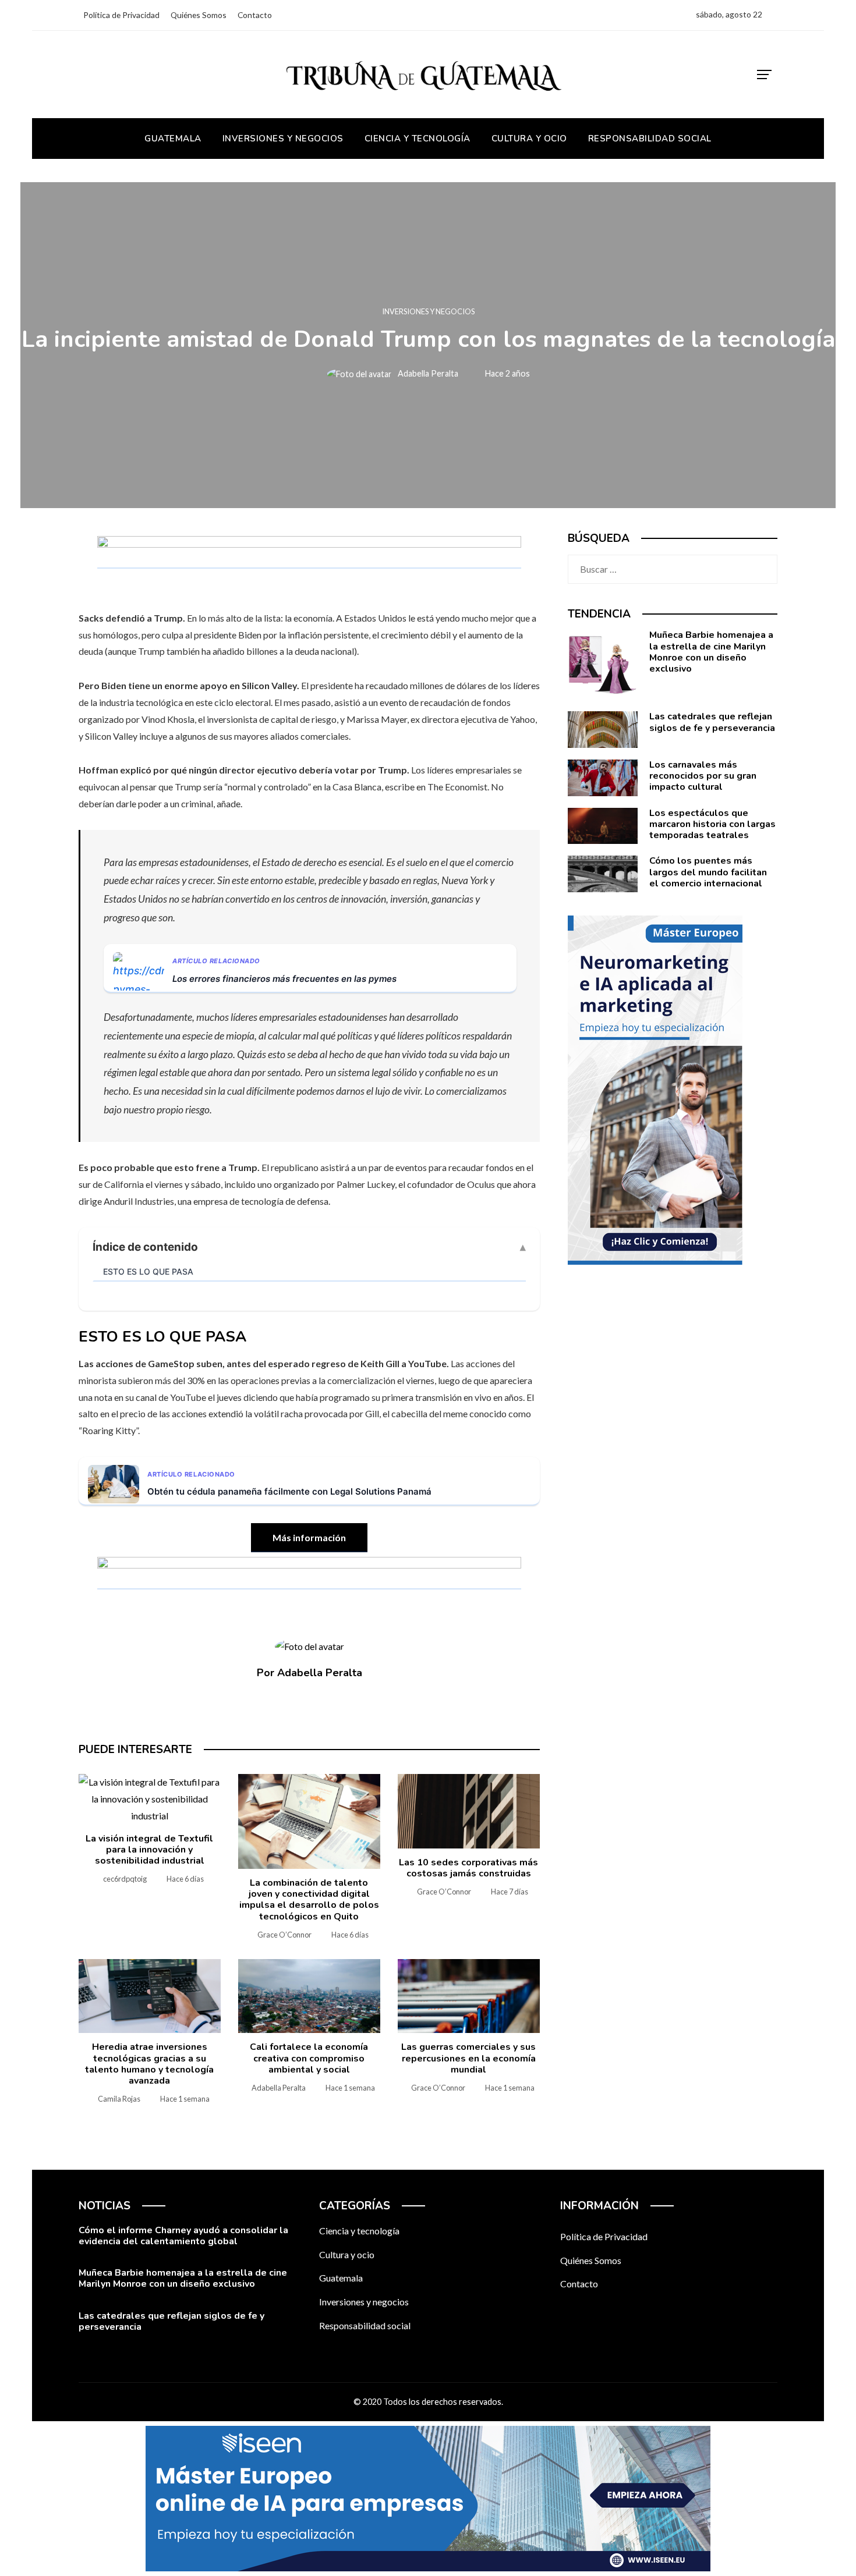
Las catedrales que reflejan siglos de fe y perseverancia (712, 722)
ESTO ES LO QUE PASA (148, 1271)
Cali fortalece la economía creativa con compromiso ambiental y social (309, 2058)
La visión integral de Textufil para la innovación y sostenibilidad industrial (149, 1850)
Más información (309, 1537)
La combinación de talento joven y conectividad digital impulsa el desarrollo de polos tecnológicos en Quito (309, 1900)
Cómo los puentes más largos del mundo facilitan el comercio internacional (708, 872)
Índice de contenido (145, 1247)
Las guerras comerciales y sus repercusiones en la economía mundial (468, 2058)
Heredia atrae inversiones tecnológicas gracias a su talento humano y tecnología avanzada (149, 2064)
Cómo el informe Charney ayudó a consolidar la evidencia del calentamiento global (183, 2236)
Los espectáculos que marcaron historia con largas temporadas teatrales (712, 824)
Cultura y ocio (347, 2254)
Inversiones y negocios (428, 312)
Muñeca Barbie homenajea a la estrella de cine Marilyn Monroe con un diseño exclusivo (711, 652)
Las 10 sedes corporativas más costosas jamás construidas (468, 1868)
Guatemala (341, 2278)
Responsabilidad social (365, 2325)
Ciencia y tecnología (359, 2231)
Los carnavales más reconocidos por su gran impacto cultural (703, 776)
